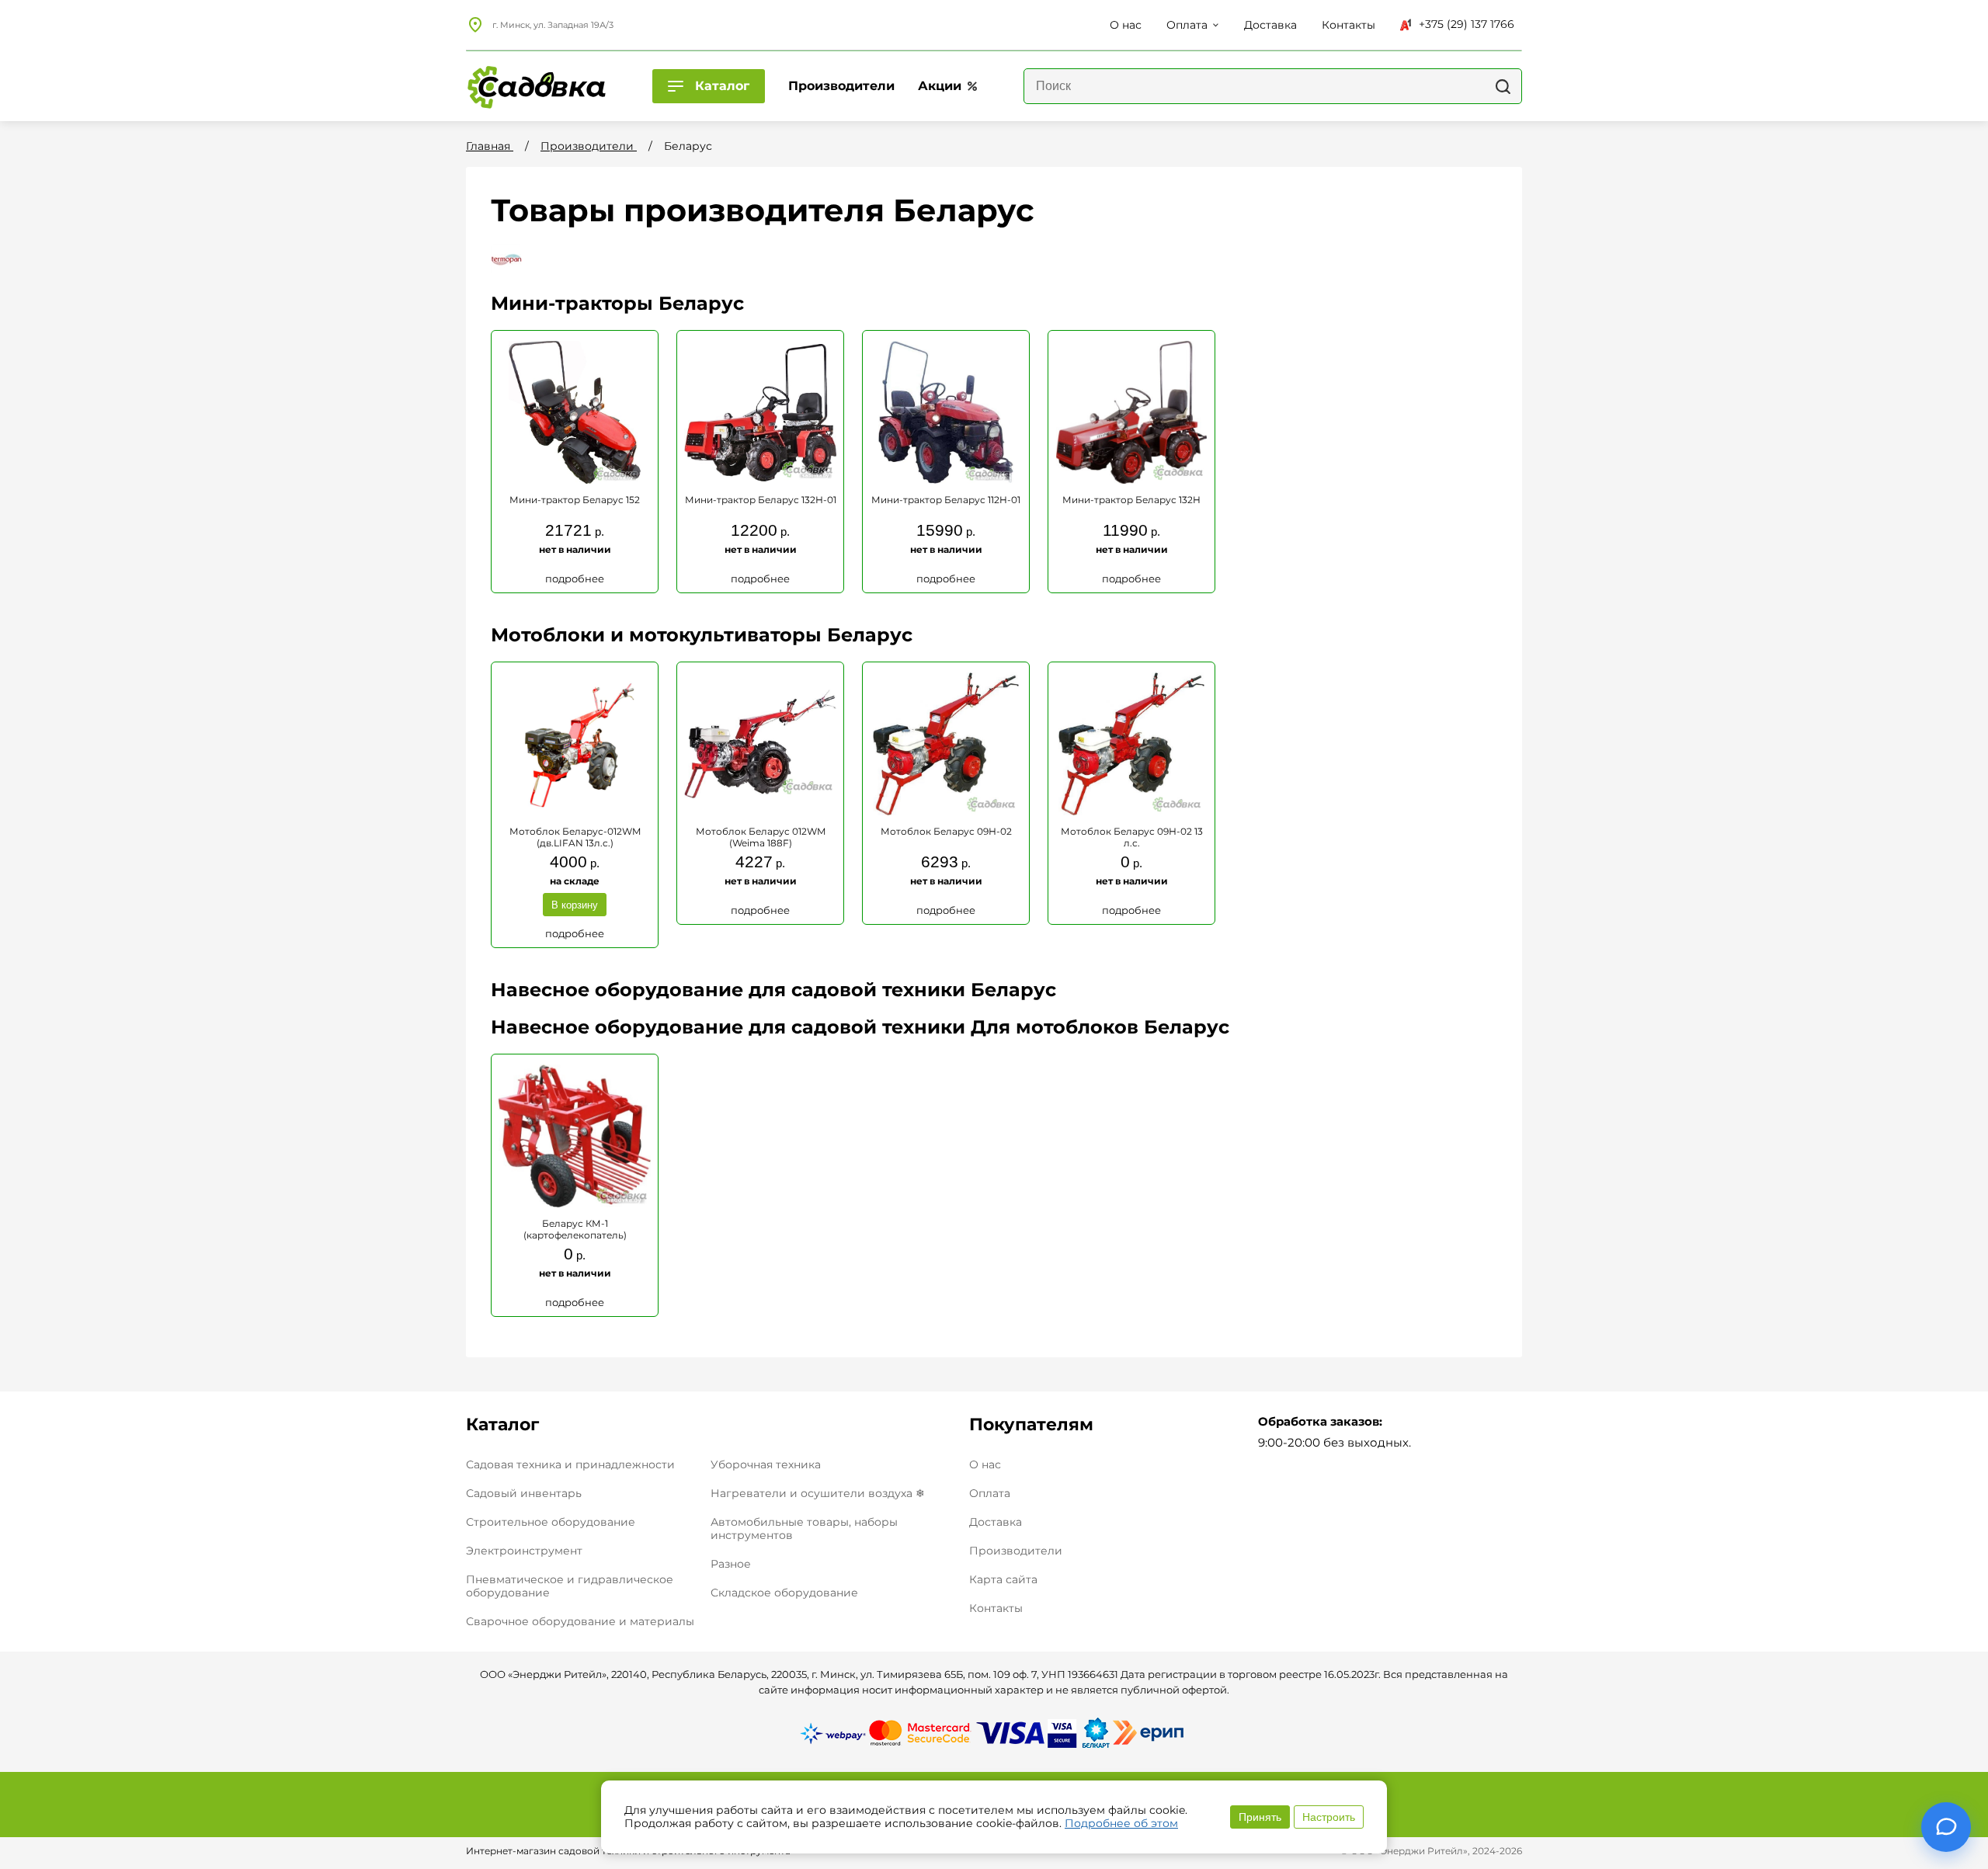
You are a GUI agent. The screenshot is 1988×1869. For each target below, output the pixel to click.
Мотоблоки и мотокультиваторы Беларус (702, 635)
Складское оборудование (784, 1593)
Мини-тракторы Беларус (617, 303)
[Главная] (536, 86)
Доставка (996, 1522)
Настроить (1329, 1817)
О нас (985, 1465)
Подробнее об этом (1121, 1823)
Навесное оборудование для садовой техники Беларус (773, 990)
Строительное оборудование (551, 1522)
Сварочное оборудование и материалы (580, 1621)
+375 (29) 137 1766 (1467, 24)
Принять (1260, 1817)
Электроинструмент (524, 1551)
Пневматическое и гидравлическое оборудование (570, 1586)
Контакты (996, 1608)
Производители (1016, 1551)
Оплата (990, 1494)
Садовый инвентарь (524, 1493)
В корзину (575, 905)
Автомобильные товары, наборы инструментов (804, 1529)
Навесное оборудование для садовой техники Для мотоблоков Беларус (860, 1027)
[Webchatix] (1946, 1827)
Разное (731, 1564)
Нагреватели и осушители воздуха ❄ (818, 1493)
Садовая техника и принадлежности (570, 1464)
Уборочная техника (766, 1464)
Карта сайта (1003, 1580)
